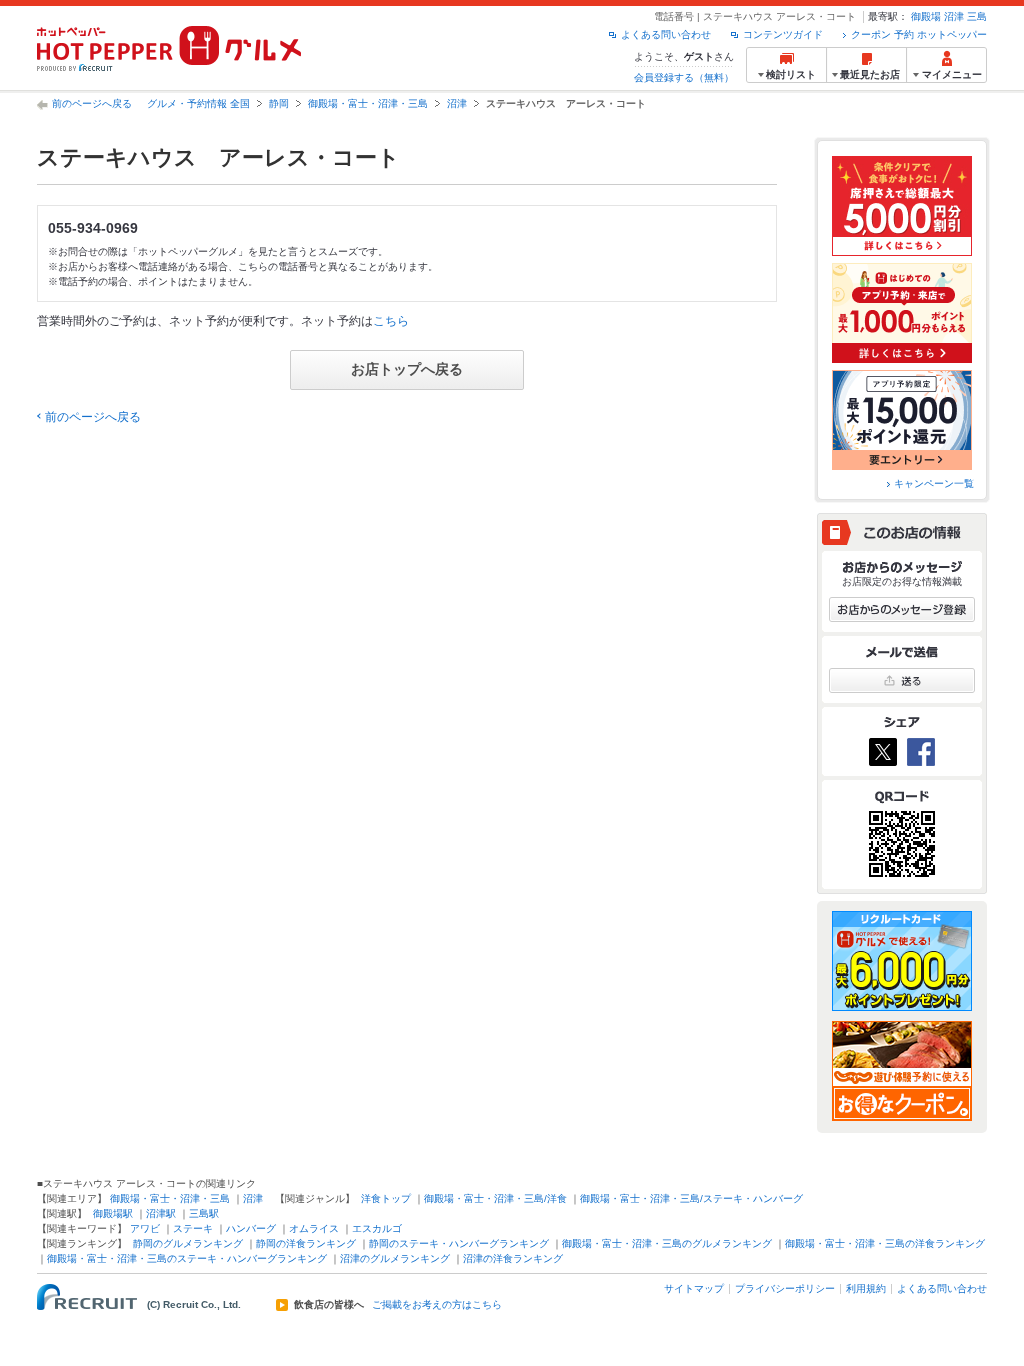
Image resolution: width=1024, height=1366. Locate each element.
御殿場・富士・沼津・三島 (368, 103)
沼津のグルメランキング (395, 1258)
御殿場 (926, 16)
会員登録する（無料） (684, 77)
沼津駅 (161, 1213)
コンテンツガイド (783, 34)
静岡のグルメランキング (188, 1243)
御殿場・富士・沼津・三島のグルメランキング (667, 1243)
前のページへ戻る (92, 103)
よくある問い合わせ (666, 34)
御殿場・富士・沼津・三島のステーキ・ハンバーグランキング (187, 1258)
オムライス (314, 1228)
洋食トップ (386, 1198)
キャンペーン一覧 (934, 483)
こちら (391, 321)
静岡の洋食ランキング (306, 1243)
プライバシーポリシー (785, 1288)
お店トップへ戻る (407, 369)
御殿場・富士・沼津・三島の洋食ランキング (885, 1243)
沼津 (954, 16)
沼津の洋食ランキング (513, 1258)
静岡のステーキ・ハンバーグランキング (459, 1243)
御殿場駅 (113, 1213)
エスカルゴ (377, 1228)
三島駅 (204, 1213)
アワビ (145, 1228)
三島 (977, 16)
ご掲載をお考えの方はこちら (437, 1305)
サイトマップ (694, 1288)
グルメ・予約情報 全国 (198, 103)
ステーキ (193, 1228)
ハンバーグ (251, 1228)
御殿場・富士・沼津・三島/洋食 (495, 1198)
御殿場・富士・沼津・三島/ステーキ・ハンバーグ (691, 1198)
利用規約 (866, 1288)
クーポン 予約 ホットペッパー (919, 34)
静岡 (279, 103)
